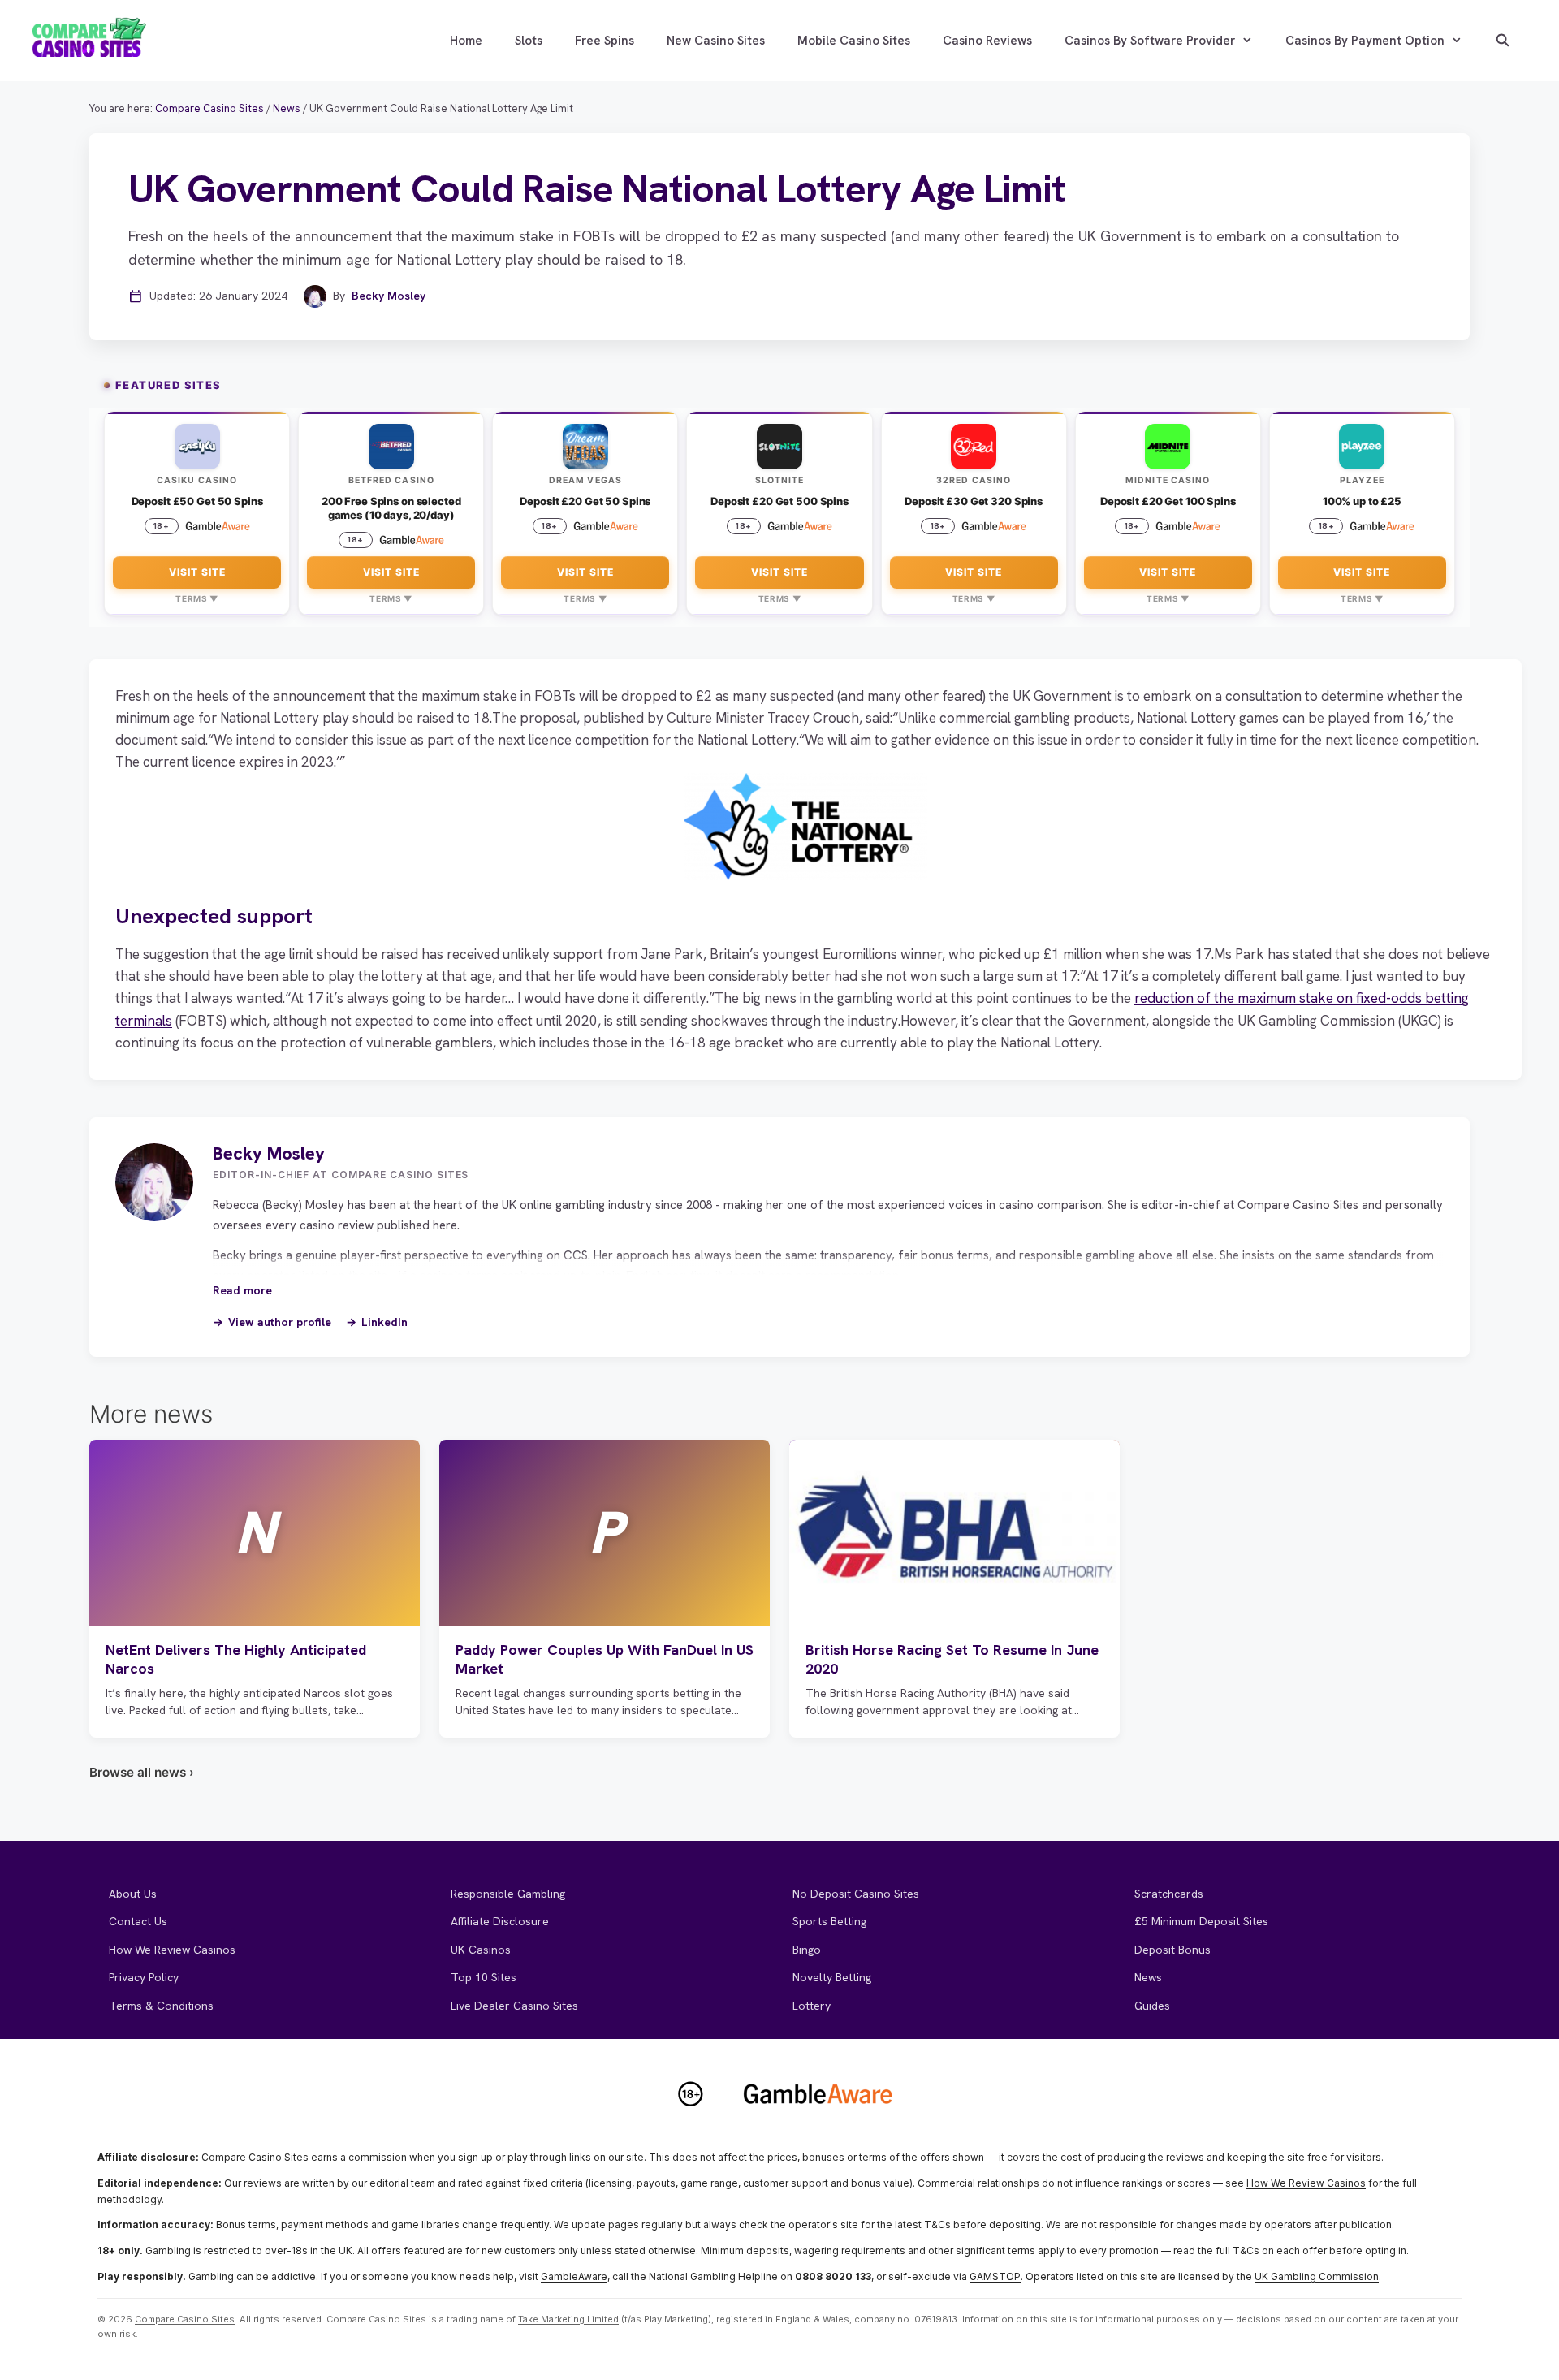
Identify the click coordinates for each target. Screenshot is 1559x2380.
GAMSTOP (995, 2276)
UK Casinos (481, 1950)
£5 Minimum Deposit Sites (1201, 1921)
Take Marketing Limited (568, 2319)
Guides (1152, 2006)
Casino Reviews (987, 41)
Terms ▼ (197, 598)
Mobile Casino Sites (854, 41)
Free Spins (605, 41)
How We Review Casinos (172, 1950)
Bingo (807, 1950)
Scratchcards (1169, 1894)
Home (466, 41)
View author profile (280, 1322)
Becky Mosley (389, 296)
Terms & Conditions (161, 2006)
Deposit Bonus (1172, 1950)
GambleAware (574, 2276)
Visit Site (197, 572)
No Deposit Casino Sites (856, 1894)
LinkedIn (384, 1322)
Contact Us (138, 1921)
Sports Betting (829, 1921)
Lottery (812, 2006)
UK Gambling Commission (1317, 2276)
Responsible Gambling (508, 1894)
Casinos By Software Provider (1150, 41)
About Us (133, 1894)
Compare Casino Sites (185, 2319)
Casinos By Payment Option (1365, 41)
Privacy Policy (144, 1977)
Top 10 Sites (484, 1977)
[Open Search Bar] (1503, 41)
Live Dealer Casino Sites (514, 2006)
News (1148, 1977)
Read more (242, 1290)
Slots (529, 41)
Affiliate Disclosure (500, 1921)
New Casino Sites (716, 41)
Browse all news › (142, 1772)
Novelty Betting (832, 1977)
